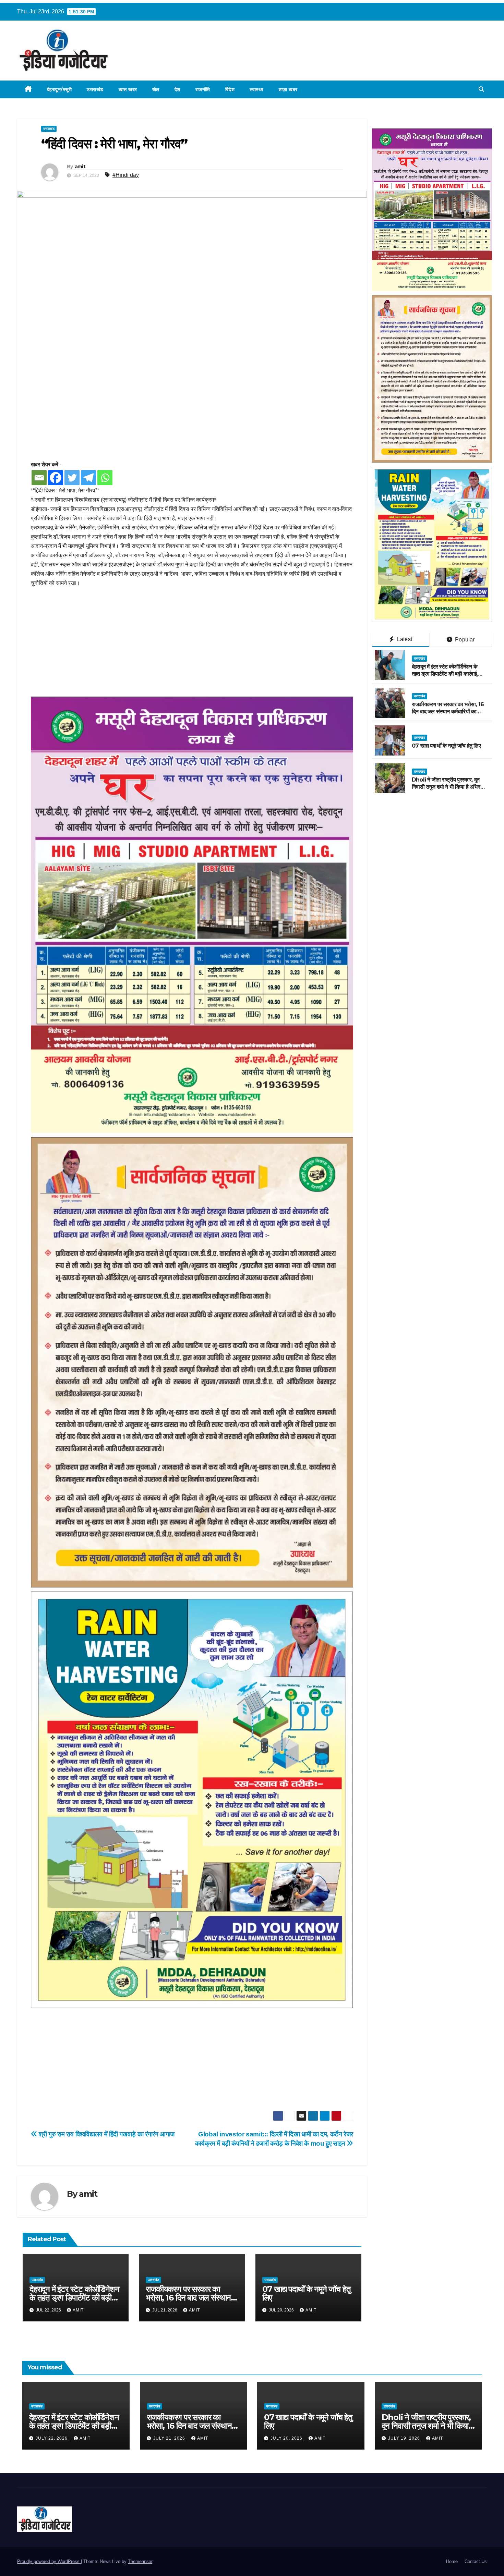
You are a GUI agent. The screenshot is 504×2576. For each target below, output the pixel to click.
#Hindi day (126, 175)
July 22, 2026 (52, 2438)
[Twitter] (72, 478)
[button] (481, 89)
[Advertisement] (192, 646)
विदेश (230, 89)
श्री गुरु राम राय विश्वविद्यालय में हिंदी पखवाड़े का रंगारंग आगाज (106, 2134)
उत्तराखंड (95, 89)
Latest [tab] (404, 639)
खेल (156, 89)
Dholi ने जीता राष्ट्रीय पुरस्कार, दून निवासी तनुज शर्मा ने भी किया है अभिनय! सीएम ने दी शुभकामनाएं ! (448, 787)
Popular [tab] (464, 640)
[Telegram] (88, 478)
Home (452, 2561)
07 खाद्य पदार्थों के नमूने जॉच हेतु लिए (307, 2293)
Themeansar (140, 2561)
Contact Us (476, 2561)
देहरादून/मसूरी (59, 89)
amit (80, 167)
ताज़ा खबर (288, 89)
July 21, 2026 (170, 2438)
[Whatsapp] (105, 478)
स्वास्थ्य (257, 89)
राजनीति (203, 89)
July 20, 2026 (287, 2438)
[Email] (39, 478)
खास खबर (128, 89)
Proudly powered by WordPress (49, 2561)
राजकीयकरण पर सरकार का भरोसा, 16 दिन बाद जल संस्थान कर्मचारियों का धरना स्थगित (188, 2298)
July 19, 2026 (405, 2438)
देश (177, 89)
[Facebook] (56, 478)
